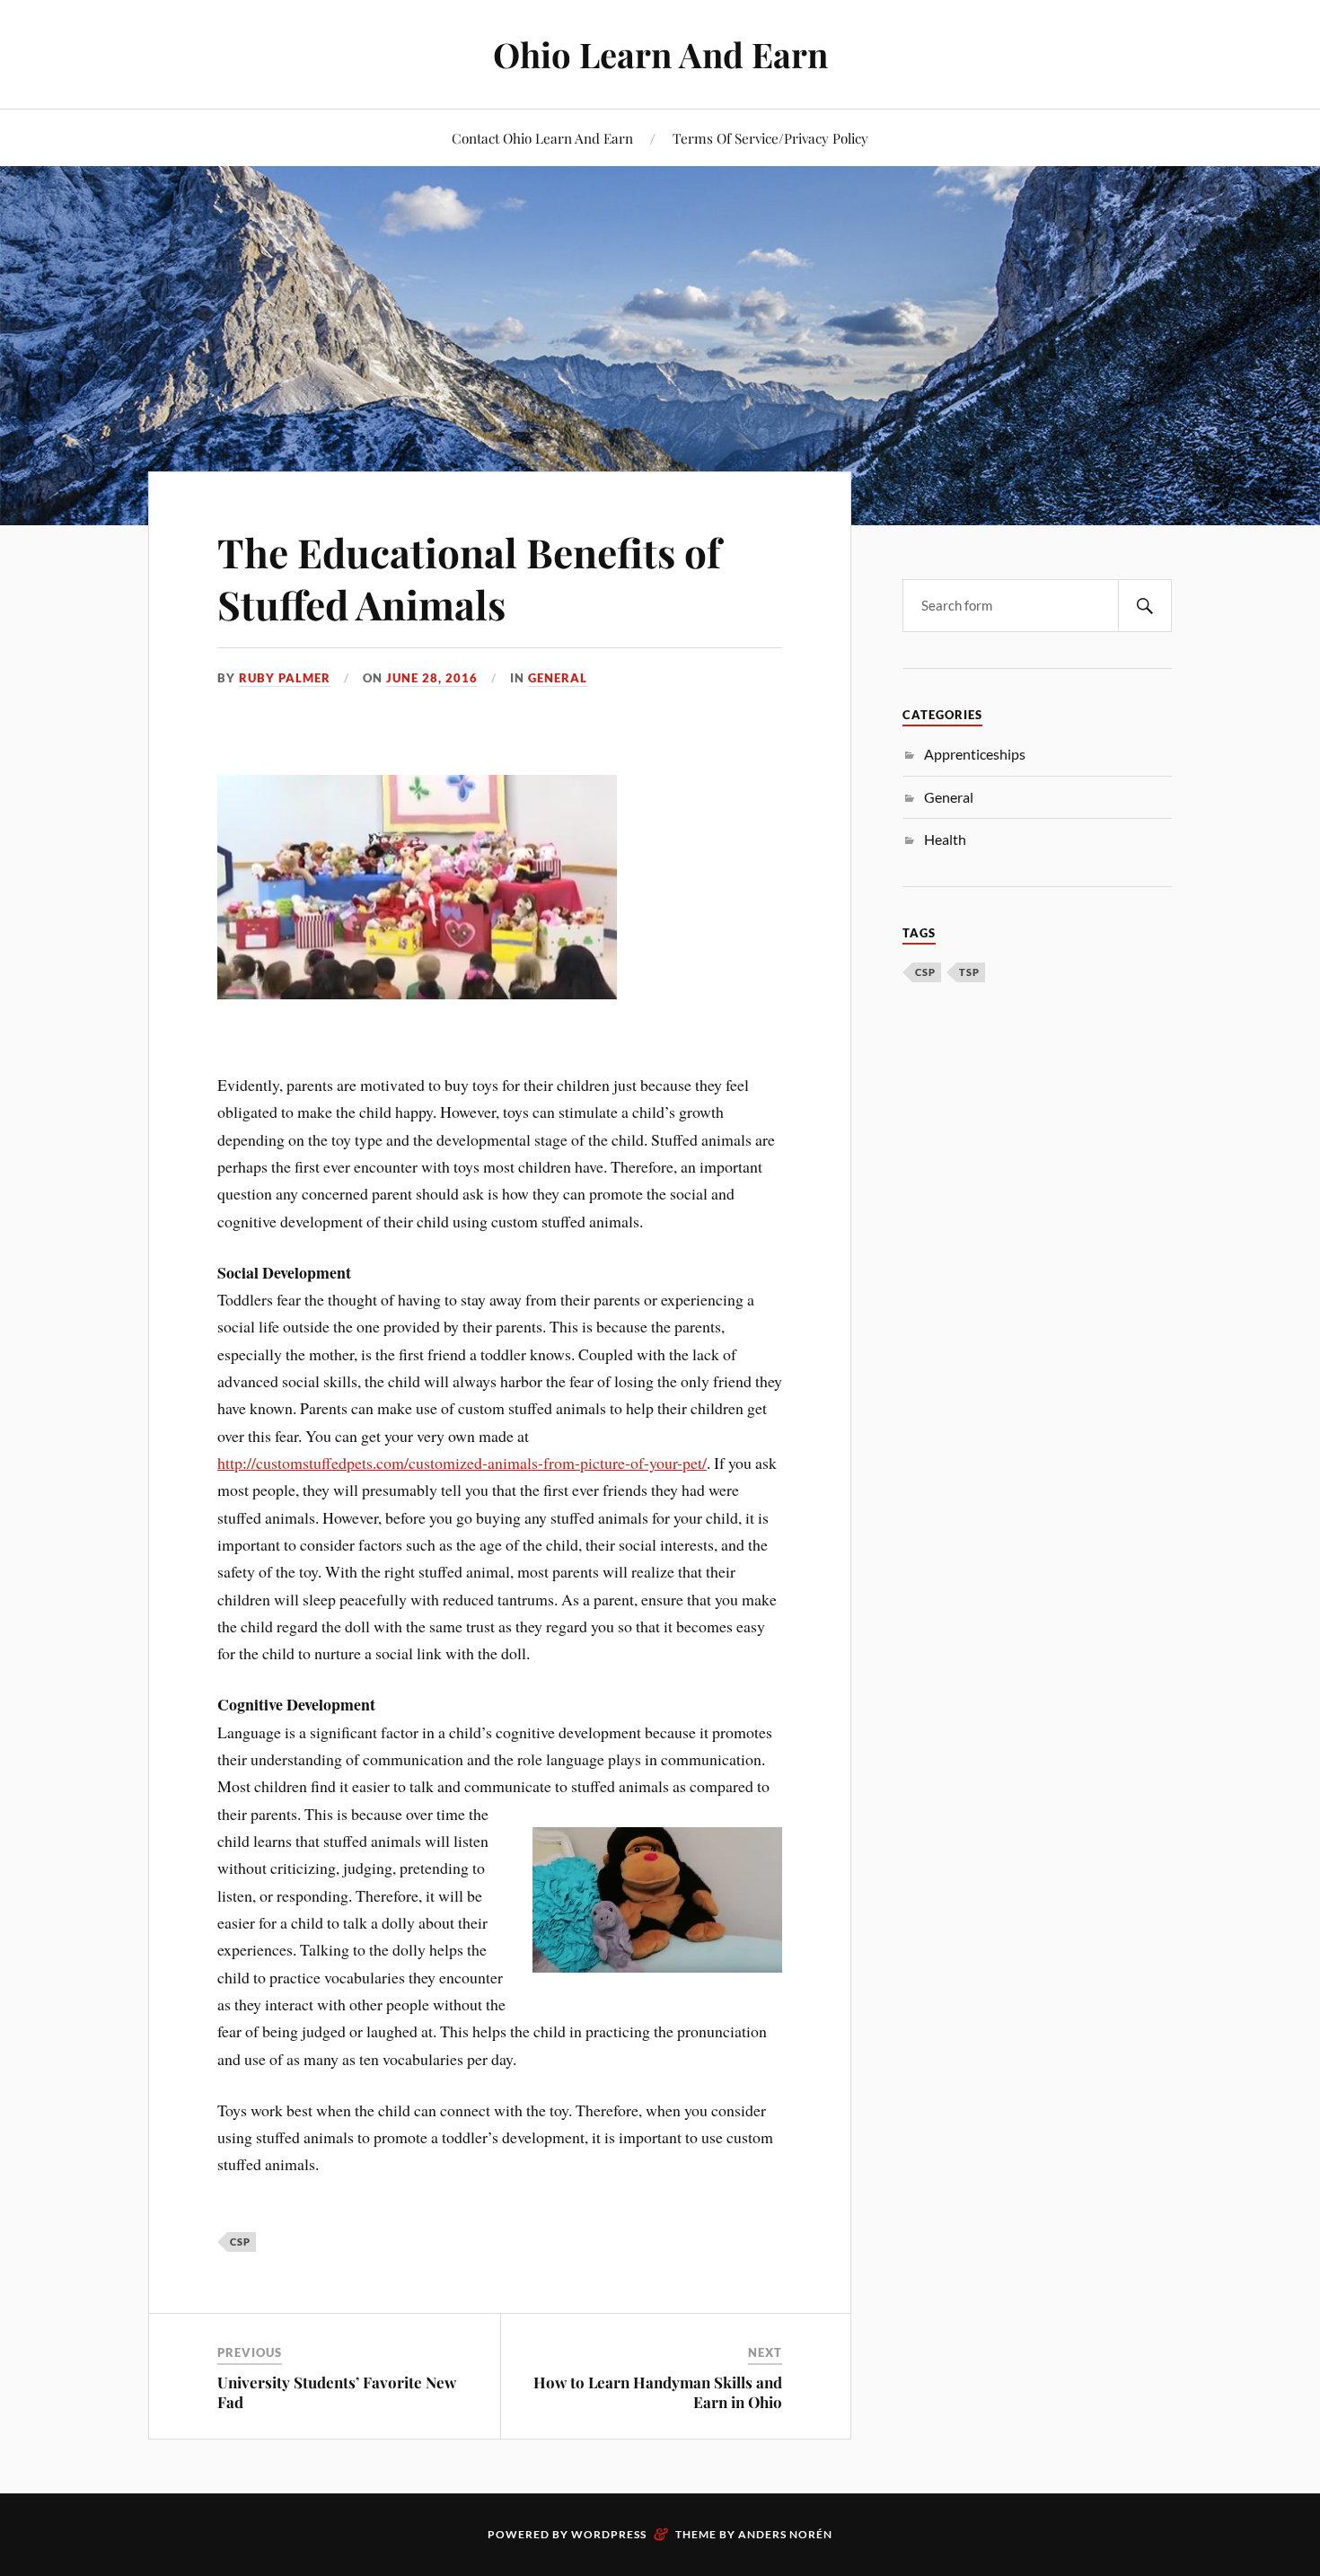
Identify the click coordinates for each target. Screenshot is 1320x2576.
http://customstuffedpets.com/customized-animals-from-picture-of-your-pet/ (462, 1463)
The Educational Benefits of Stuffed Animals (469, 577)
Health (945, 839)
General (558, 678)
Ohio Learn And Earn (660, 54)
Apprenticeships (975, 754)
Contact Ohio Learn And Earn (542, 138)
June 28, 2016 (432, 678)
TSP (969, 972)
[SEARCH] (1145, 606)
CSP (240, 2242)
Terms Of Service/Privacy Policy (770, 138)
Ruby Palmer (285, 678)
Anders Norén (785, 2534)
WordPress (609, 2534)
